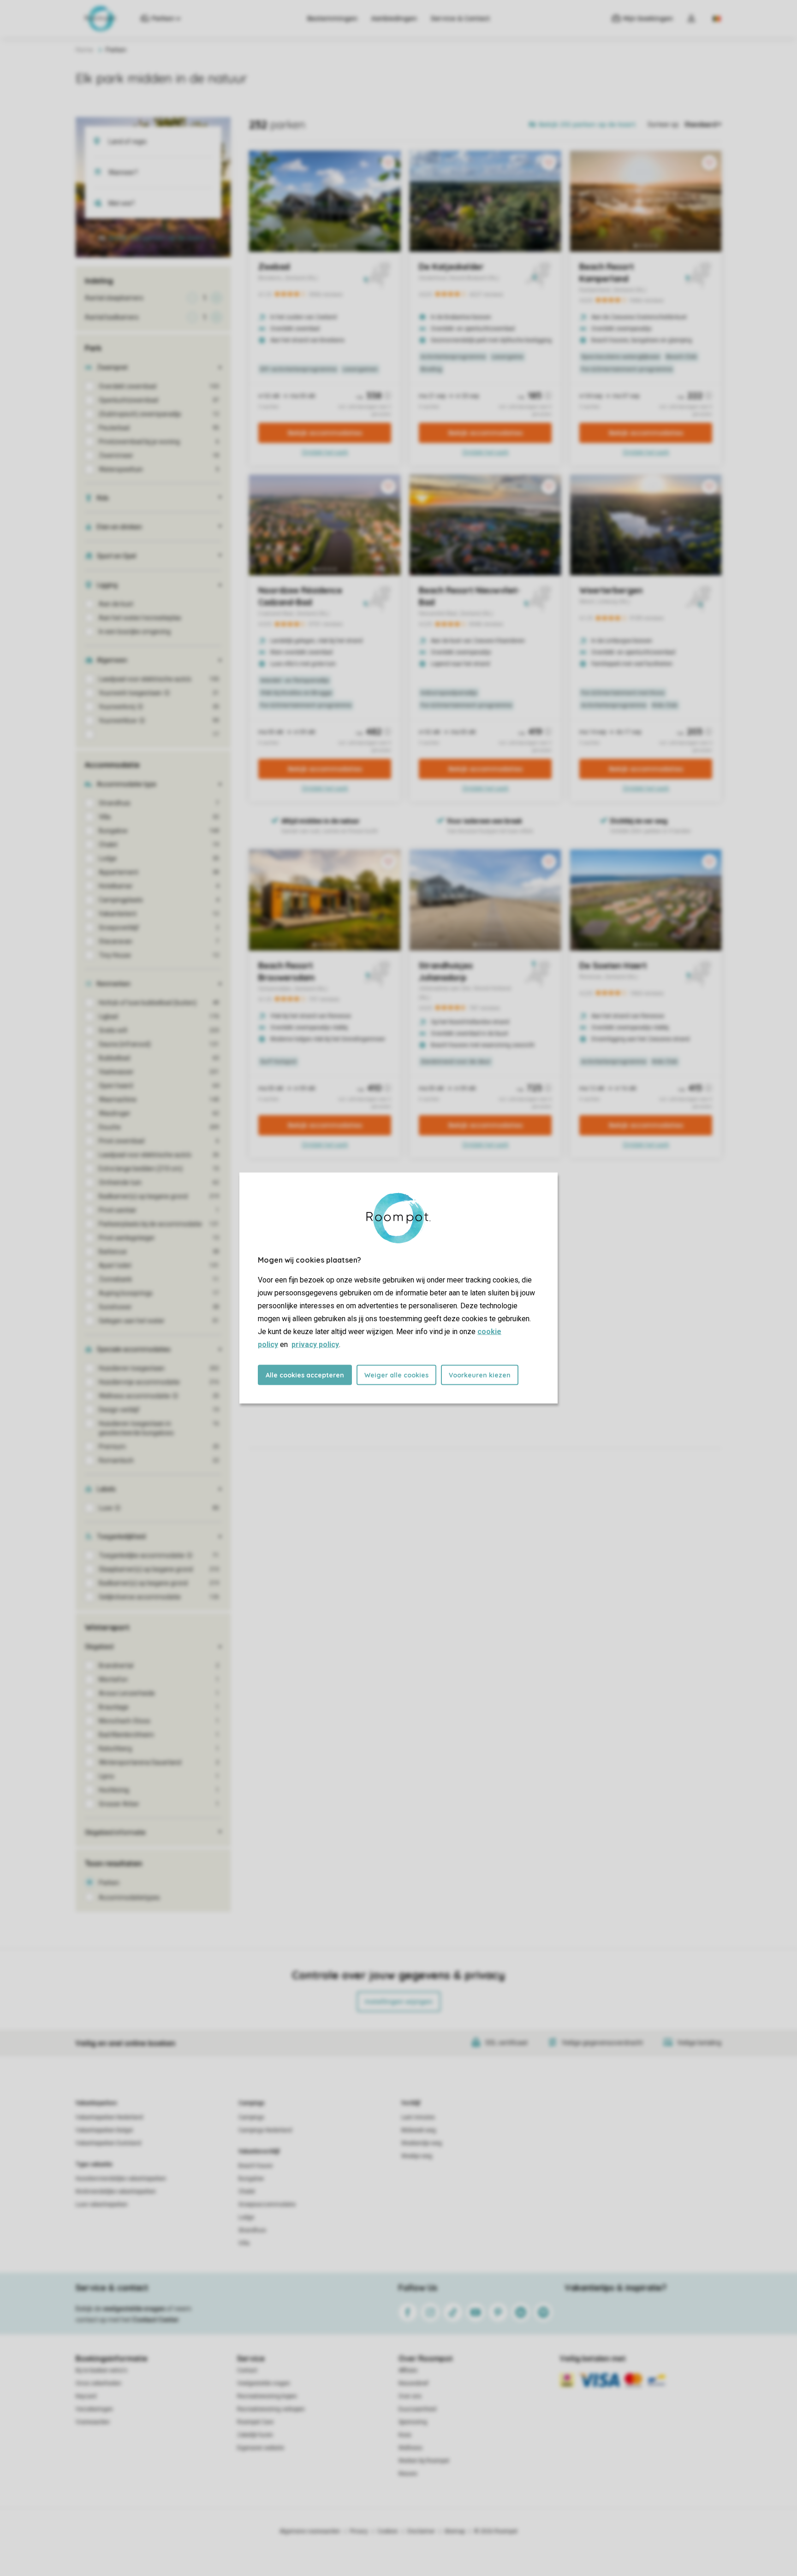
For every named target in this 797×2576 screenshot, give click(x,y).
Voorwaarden (93, 2422)
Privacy (359, 2531)
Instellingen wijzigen (399, 2002)
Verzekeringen (94, 2409)
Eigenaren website (261, 2448)
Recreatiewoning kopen (267, 2396)
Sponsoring (413, 2422)
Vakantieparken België (104, 2130)
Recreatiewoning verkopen (271, 2409)
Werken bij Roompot (424, 2461)
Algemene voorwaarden (310, 2531)
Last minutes (418, 2117)
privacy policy (315, 1344)
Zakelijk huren (255, 2435)
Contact (247, 2370)
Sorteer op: (664, 124)
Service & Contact (460, 18)
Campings (252, 2103)
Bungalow (251, 2179)
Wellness (410, 2448)
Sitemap (455, 2531)
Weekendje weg (422, 2143)
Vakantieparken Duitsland (108, 2143)
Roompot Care (255, 2422)
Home (84, 50)
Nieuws (408, 2474)
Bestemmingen (332, 18)
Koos (405, 2435)
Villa (244, 2243)
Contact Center (156, 2320)
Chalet (247, 2192)
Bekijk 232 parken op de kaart (157, 238)
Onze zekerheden (98, 2383)
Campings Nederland (265, 2130)
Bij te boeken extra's (101, 2370)
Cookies (388, 2531)
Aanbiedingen (394, 18)
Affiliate (408, 2370)
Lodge (246, 2217)
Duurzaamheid (417, 2409)
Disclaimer (421, 2531)
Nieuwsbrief (413, 2383)
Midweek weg (419, 2130)
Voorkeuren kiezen (480, 1375)
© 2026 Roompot (496, 2531)
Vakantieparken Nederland (109, 2117)
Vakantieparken (96, 2103)
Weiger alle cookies (396, 1375)
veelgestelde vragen (134, 2309)
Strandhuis (252, 2230)
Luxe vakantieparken (102, 2204)
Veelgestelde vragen (264, 2383)
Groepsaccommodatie (267, 2204)
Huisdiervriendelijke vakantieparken (121, 2179)
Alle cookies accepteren (305, 1375)
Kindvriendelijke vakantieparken (116, 2192)
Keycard (86, 2396)
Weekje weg (417, 2156)
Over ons (410, 2396)
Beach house (256, 2166)
